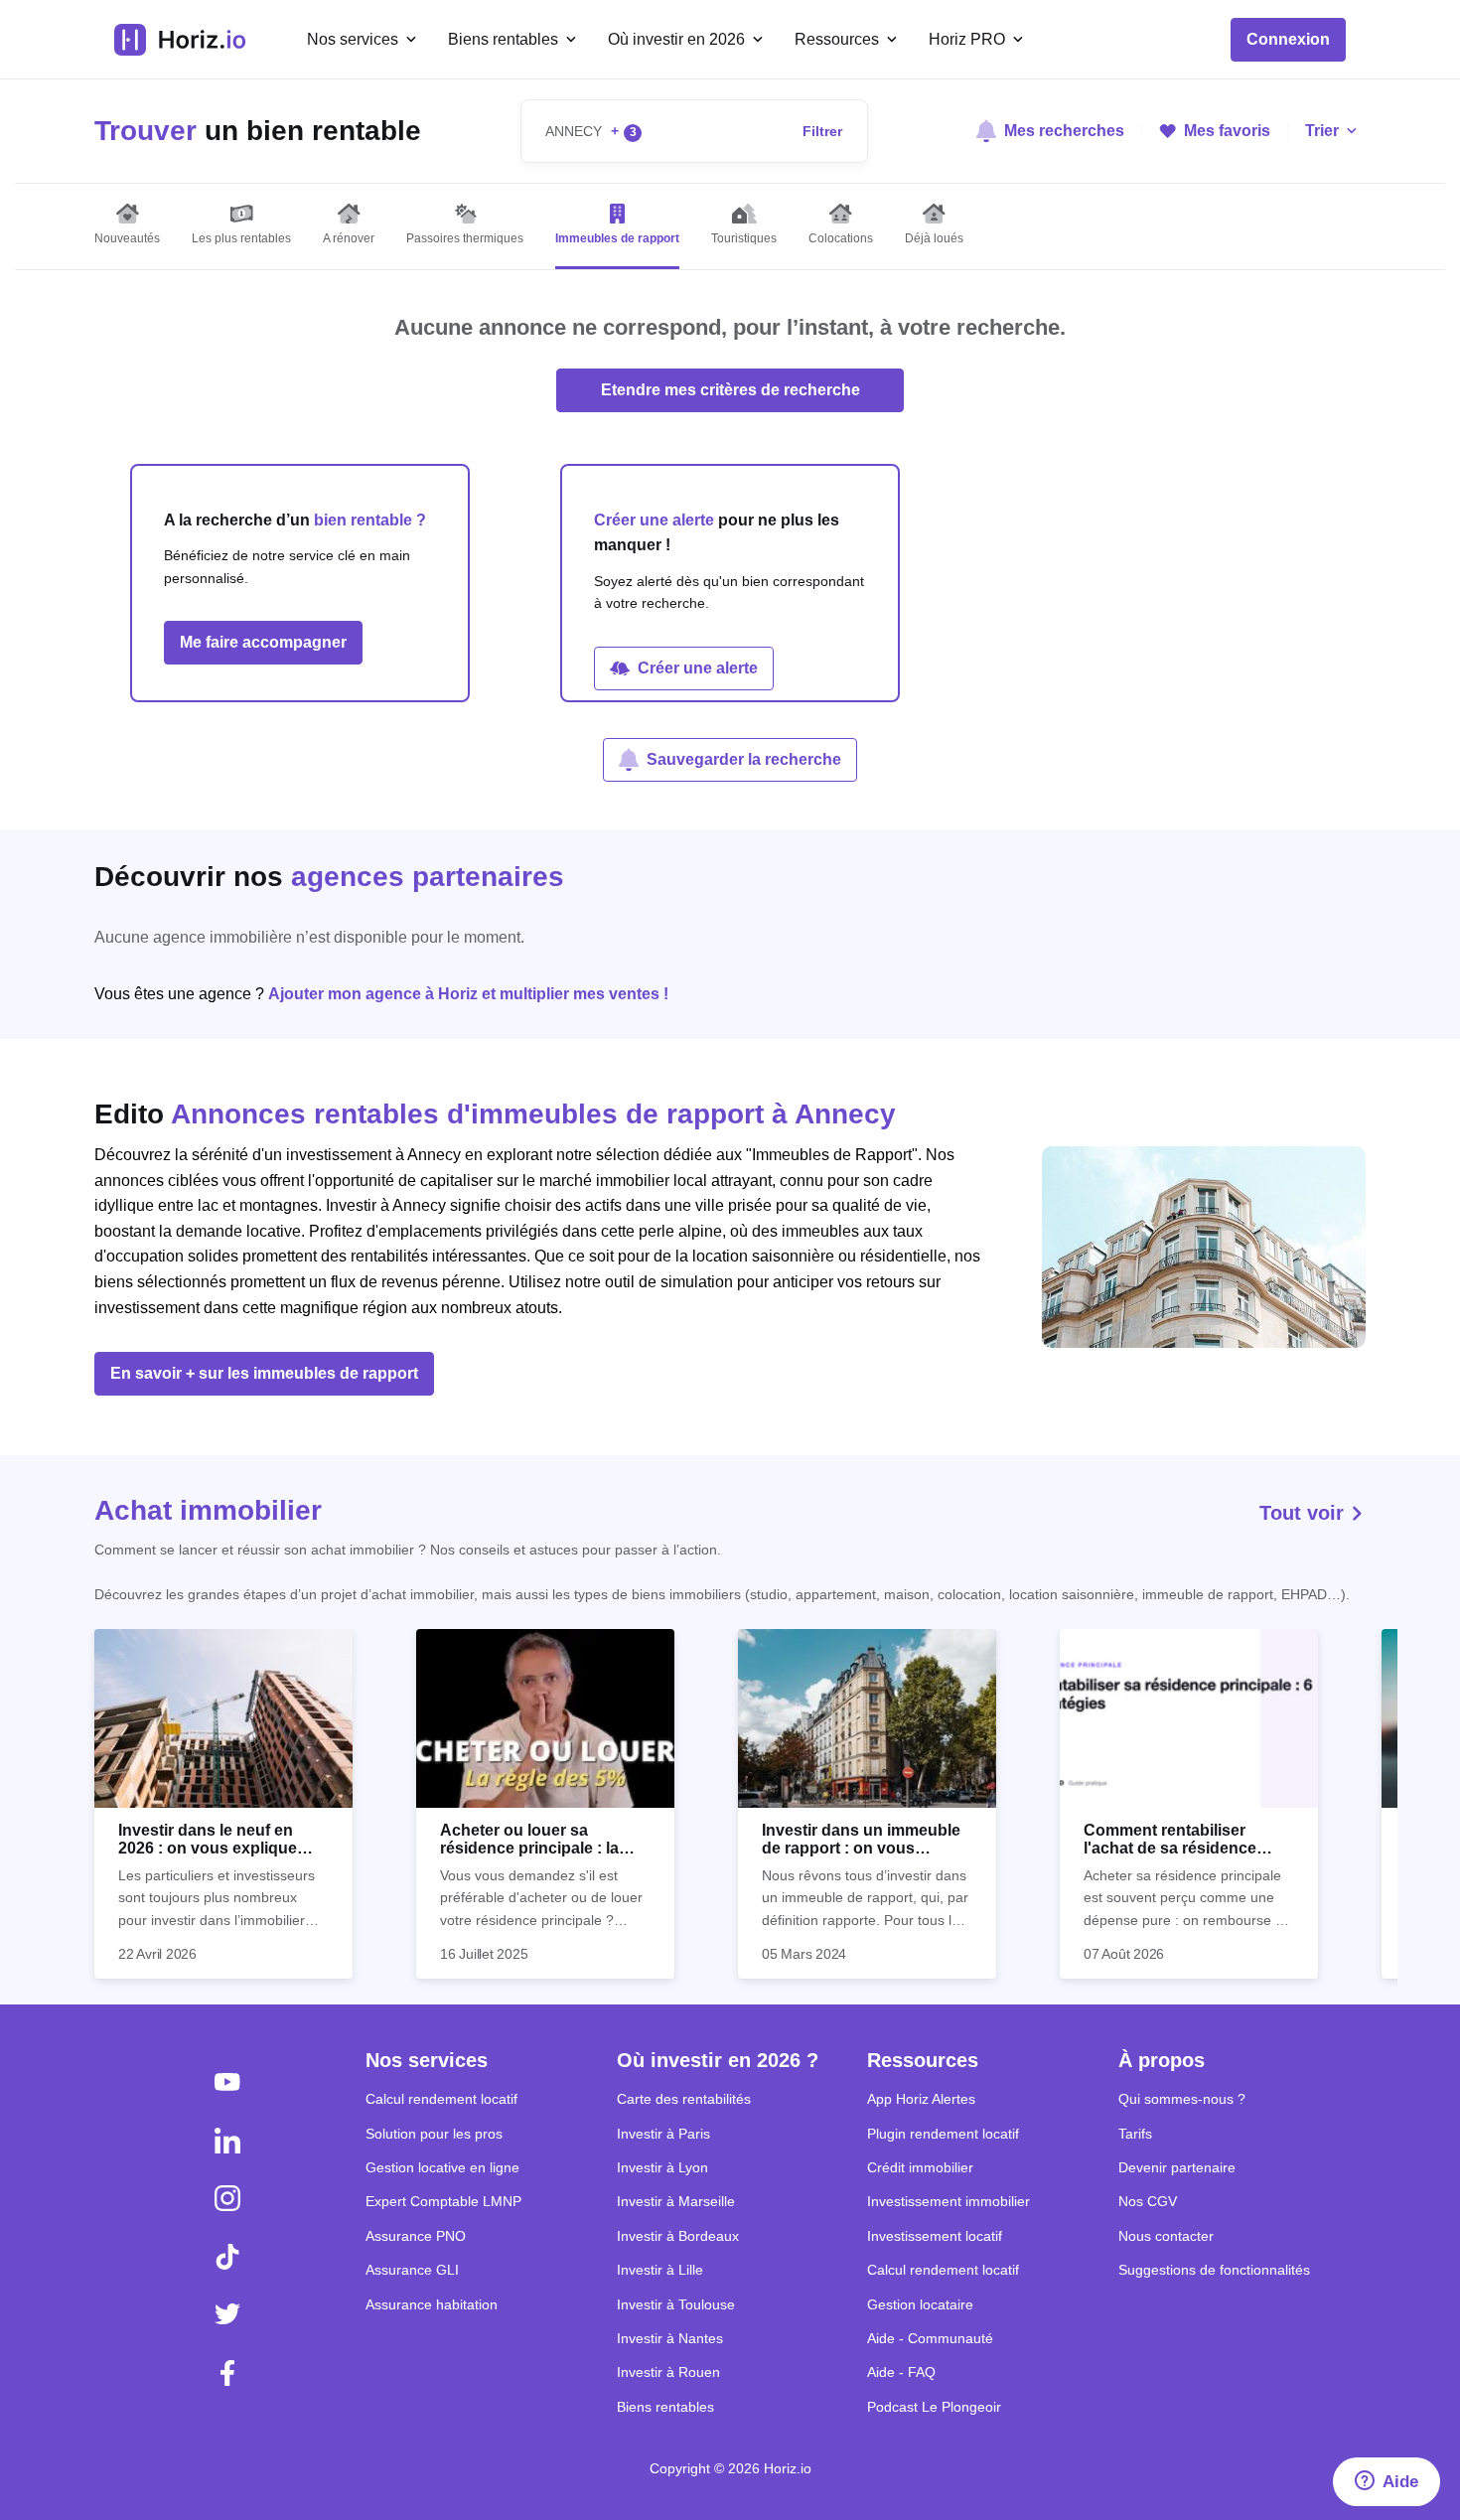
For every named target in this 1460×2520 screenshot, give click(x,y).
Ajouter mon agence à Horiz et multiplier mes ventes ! (468, 994)
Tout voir (1305, 1513)
